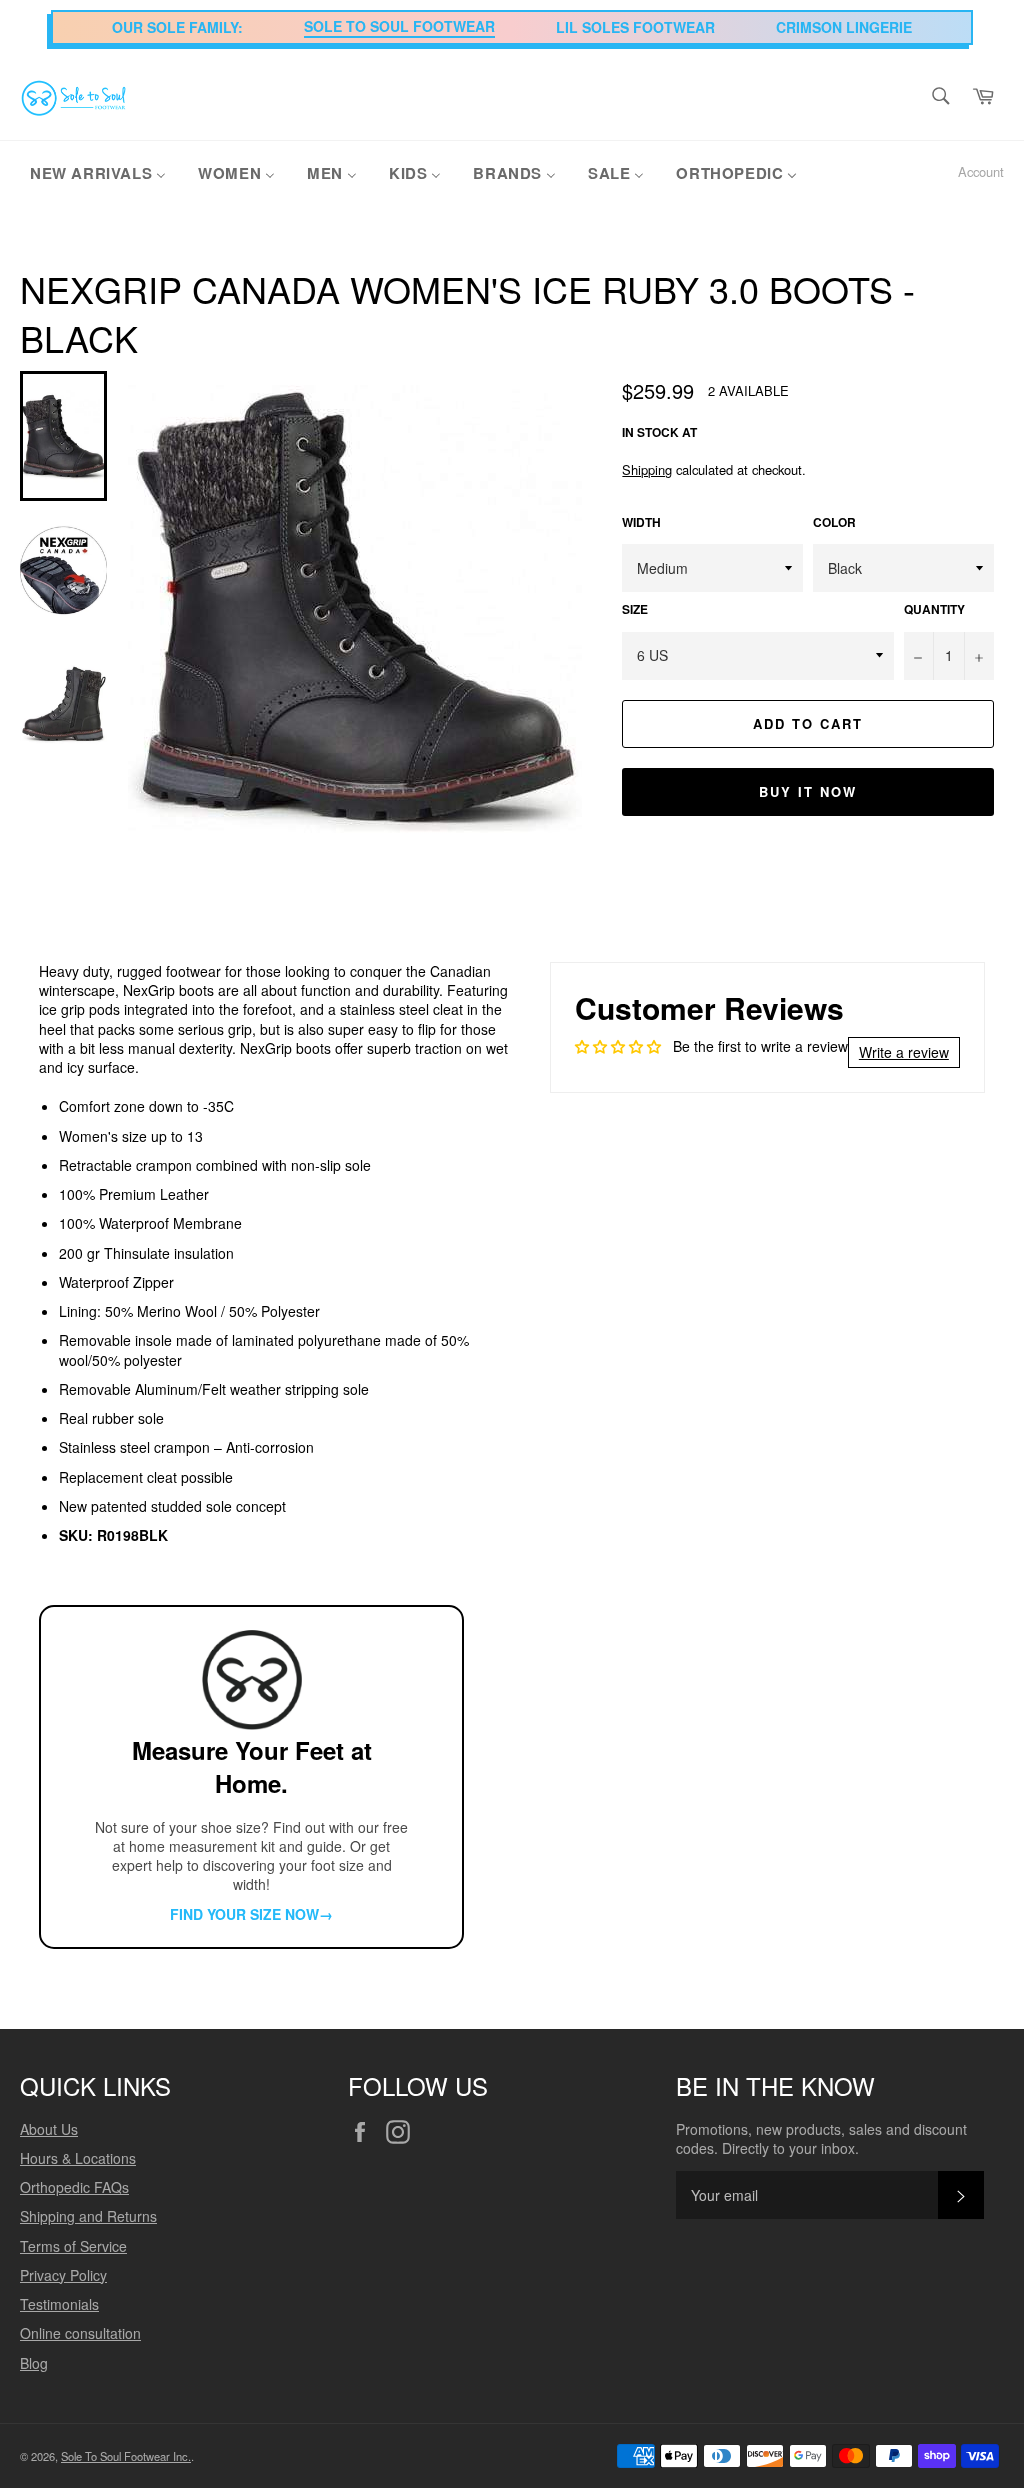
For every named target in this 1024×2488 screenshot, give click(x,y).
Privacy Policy (63, 2275)
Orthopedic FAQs (74, 2187)
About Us (49, 2129)
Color (834, 523)
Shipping (647, 469)
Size (635, 610)
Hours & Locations (78, 2158)
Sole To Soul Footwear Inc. (126, 2456)
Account (981, 171)
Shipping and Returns (88, 2216)
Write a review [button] (904, 1052)
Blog (34, 2363)
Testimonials (59, 2304)
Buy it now (808, 791)
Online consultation (80, 2333)
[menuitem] (98, 172)
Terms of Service (73, 2246)
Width (641, 523)
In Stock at (659, 432)
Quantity (934, 610)
